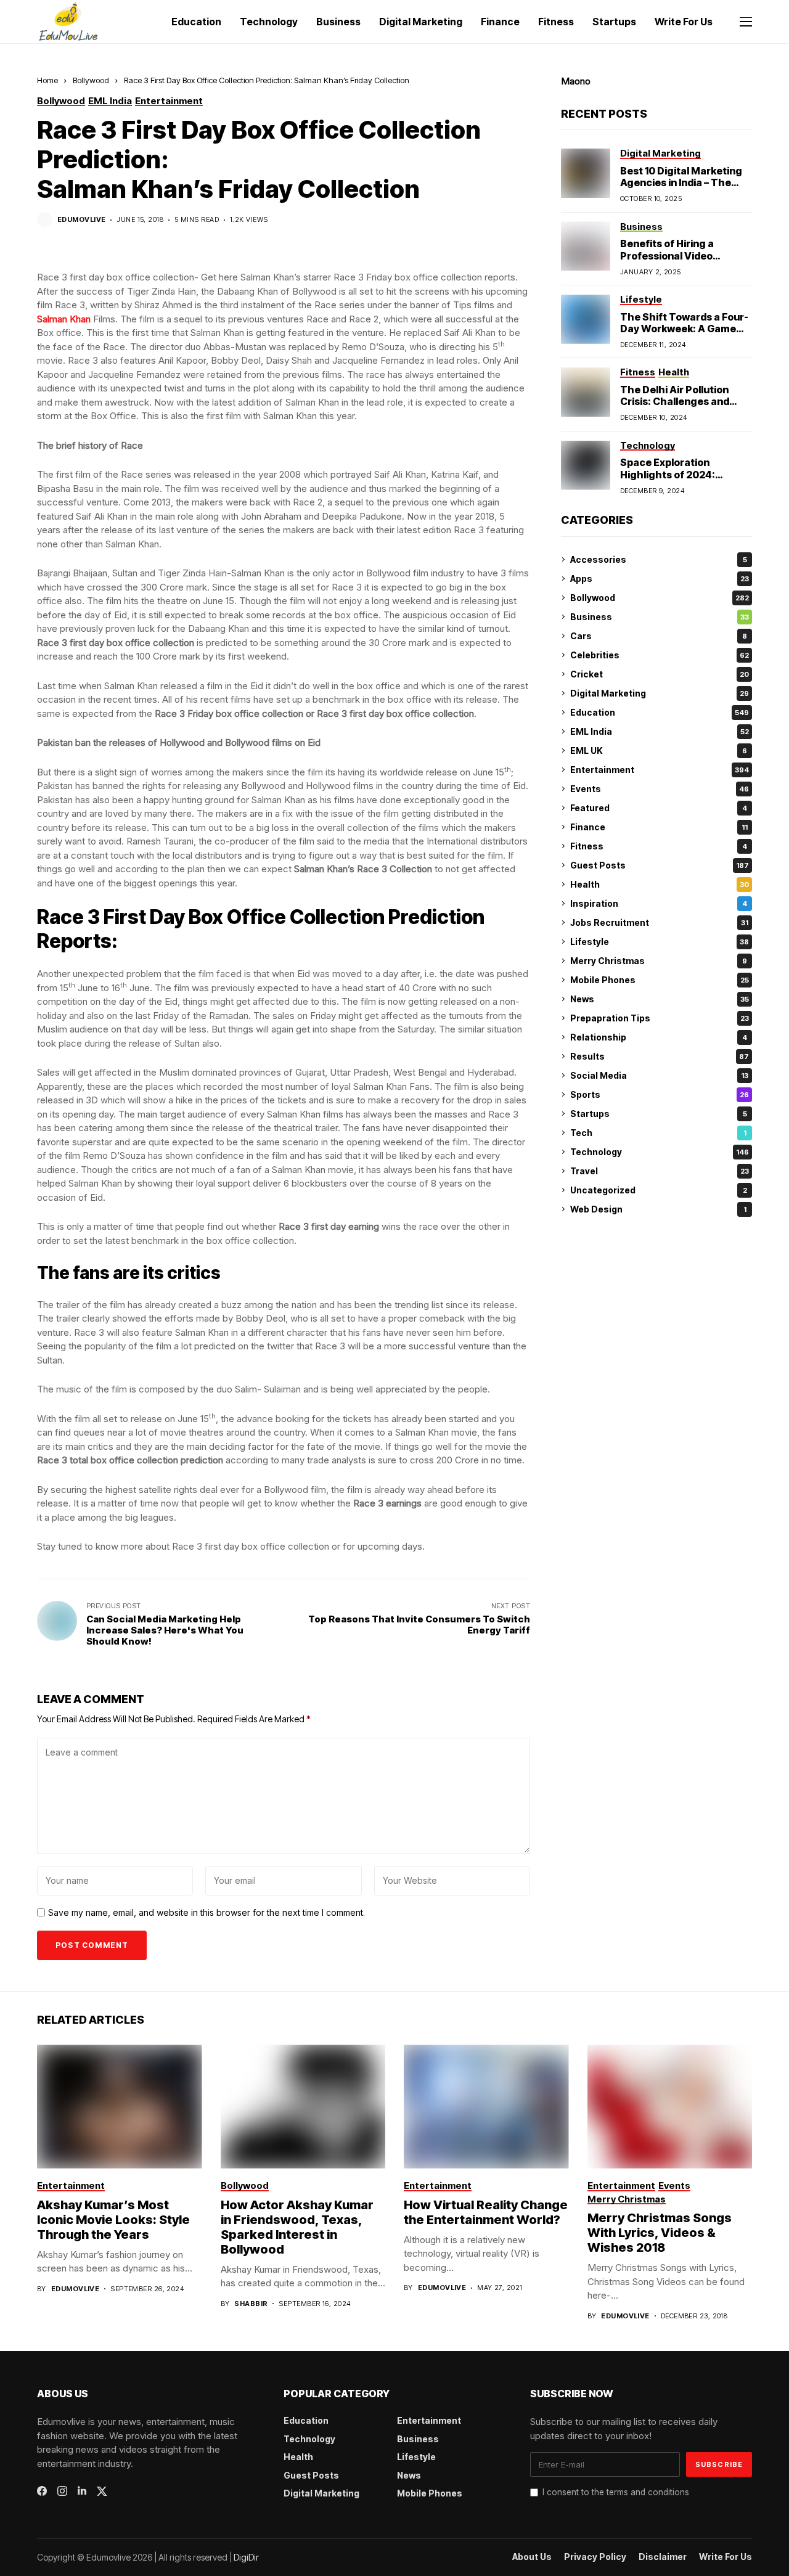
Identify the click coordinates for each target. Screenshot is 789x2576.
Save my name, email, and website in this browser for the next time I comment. (206, 1913)
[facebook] (42, 2491)
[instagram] (62, 2491)
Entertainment (660, 770)
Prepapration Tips (660, 1018)
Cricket (660, 674)
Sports (660, 1094)
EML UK (659, 750)
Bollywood (91, 80)
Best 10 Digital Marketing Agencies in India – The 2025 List (681, 182)
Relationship (659, 1037)
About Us (532, 2557)
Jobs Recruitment (659, 922)
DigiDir (246, 2557)
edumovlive (81, 220)
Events (660, 789)
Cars (659, 636)
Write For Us (726, 2557)
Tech (658, 1133)
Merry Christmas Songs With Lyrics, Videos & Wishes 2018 (660, 2233)
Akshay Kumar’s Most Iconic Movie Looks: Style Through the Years (113, 2220)
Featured (659, 808)
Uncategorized (659, 1190)
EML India (660, 731)
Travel (660, 1171)
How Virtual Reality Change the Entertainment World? (486, 2212)
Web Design (658, 1209)
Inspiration (659, 903)
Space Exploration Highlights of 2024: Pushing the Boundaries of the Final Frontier (685, 480)
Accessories (659, 559)
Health (660, 884)
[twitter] (102, 2491)
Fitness (659, 846)
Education (660, 712)
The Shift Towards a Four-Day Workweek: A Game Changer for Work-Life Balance (684, 335)
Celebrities (660, 655)
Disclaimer (663, 2557)
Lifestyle (660, 942)
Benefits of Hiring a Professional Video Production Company (672, 255)
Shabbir (251, 2304)
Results (660, 1056)
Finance (659, 827)
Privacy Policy (595, 2557)
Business (660, 617)
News (660, 999)
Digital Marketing (660, 693)
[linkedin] (82, 2491)
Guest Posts (660, 865)
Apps (660, 579)
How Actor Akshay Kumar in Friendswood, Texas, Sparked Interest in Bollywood (297, 2227)
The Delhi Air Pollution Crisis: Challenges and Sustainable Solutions (675, 401)
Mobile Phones (660, 980)
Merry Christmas (659, 961)
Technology (660, 1152)
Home (47, 80)
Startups (659, 1114)
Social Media (659, 1075)
